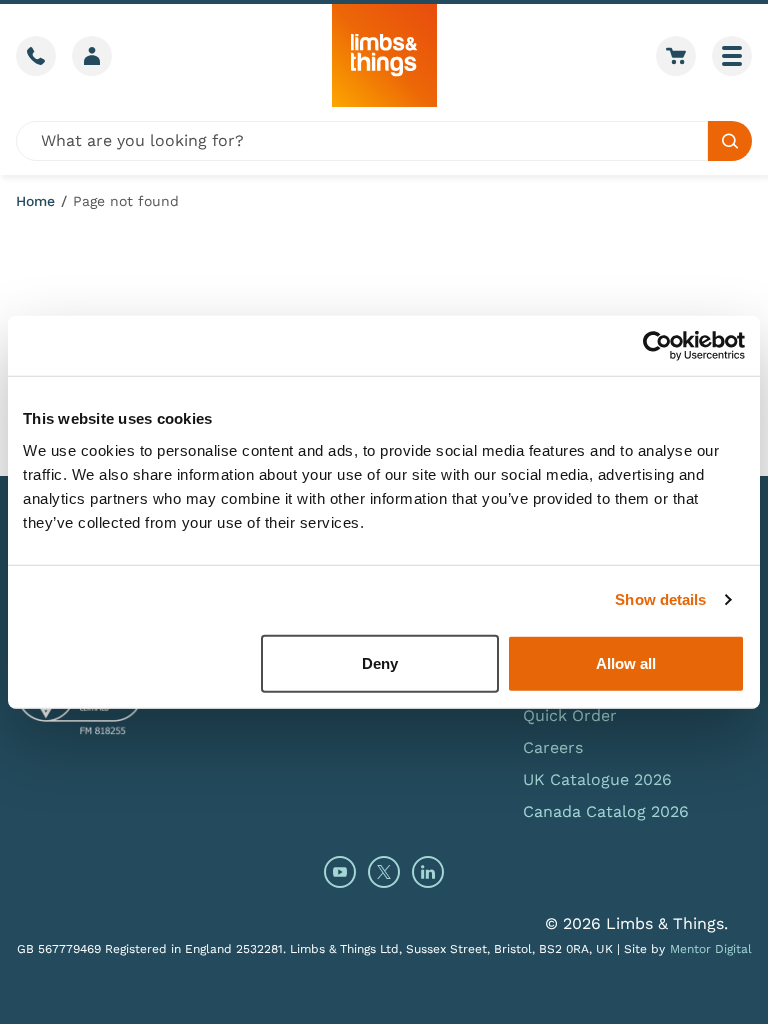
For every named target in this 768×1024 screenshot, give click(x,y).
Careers (553, 747)
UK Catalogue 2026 (597, 779)
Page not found (126, 201)
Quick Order (570, 715)
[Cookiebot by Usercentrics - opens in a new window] (657, 346)
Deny (380, 662)
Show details (660, 599)
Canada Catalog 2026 (606, 811)
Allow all (626, 662)
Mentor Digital (711, 949)
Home (35, 201)
